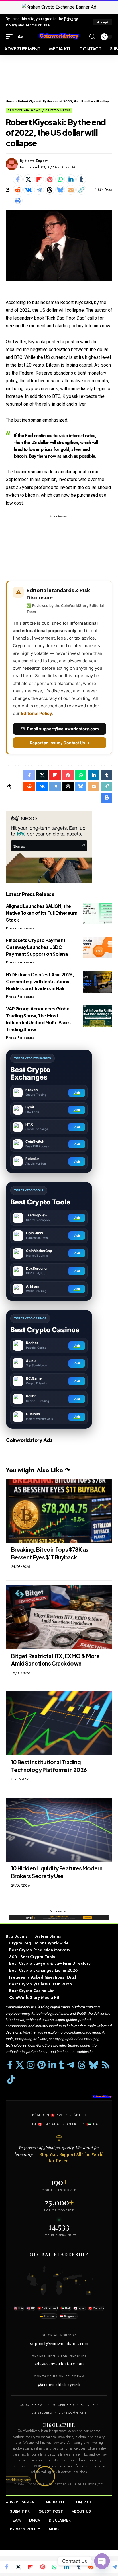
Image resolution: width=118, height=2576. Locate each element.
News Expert (36, 161)
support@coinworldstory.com (59, 2343)
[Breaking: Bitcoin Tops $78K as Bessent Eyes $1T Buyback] (59, 1511)
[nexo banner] (49, 847)
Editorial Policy (37, 713)
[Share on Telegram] (39, 190)
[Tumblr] (61, 2065)
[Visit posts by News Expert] (12, 164)
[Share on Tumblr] (81, 179)
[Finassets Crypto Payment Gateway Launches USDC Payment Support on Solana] (98, 948)
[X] (20, 2065)
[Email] (71, 190)
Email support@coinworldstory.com (63, 729)
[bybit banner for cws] (59, 1918)
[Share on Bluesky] (60, 190)
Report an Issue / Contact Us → (60, 743)
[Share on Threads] (50, 190)
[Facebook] (10, 2065)
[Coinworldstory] (59, 37)
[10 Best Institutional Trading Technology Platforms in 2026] (59, 1723)
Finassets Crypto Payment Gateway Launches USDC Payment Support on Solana (37, 947)
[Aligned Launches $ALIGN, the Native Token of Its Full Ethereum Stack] (98, 913)
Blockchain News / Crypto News (39, 110)
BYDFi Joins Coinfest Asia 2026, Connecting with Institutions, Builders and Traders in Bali (40, 981)
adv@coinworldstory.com (59, 2364)
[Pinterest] (41, 2065)
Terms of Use (37, 25)
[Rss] (106, 2065)
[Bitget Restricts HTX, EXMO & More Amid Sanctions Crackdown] (59, 1617)
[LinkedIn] (52, 2065)
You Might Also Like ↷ (38, 1470)
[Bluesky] (94, 2065)
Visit (77, 1093)
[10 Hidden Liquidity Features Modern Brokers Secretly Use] (59, 1830)
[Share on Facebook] (18, 179)
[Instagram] (31, 2065)
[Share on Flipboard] (39, 179)
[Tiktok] (11, 2080)
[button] (103, 22)
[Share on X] (28, 179)
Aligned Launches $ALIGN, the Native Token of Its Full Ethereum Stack (42, 913)
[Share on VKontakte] (28, 190)
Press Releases (20, 928)
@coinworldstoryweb (59, 2384)
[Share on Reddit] (18, 190)
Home (10, 101)
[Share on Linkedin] (71, 179)
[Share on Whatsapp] (60, 179)
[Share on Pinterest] (50, 179)
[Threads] (82, 2065)
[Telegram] (71, 2065)
